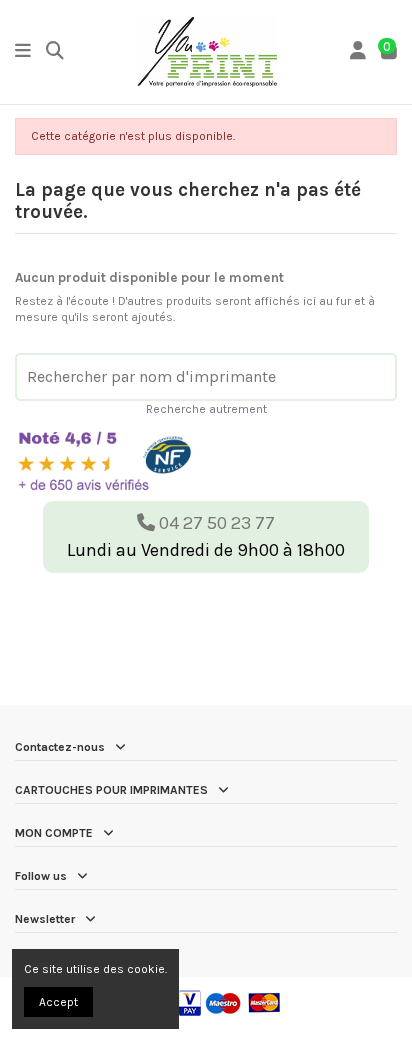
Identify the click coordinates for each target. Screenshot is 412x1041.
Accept (58, 1002)
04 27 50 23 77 (215, 523)
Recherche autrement (206, 409)
